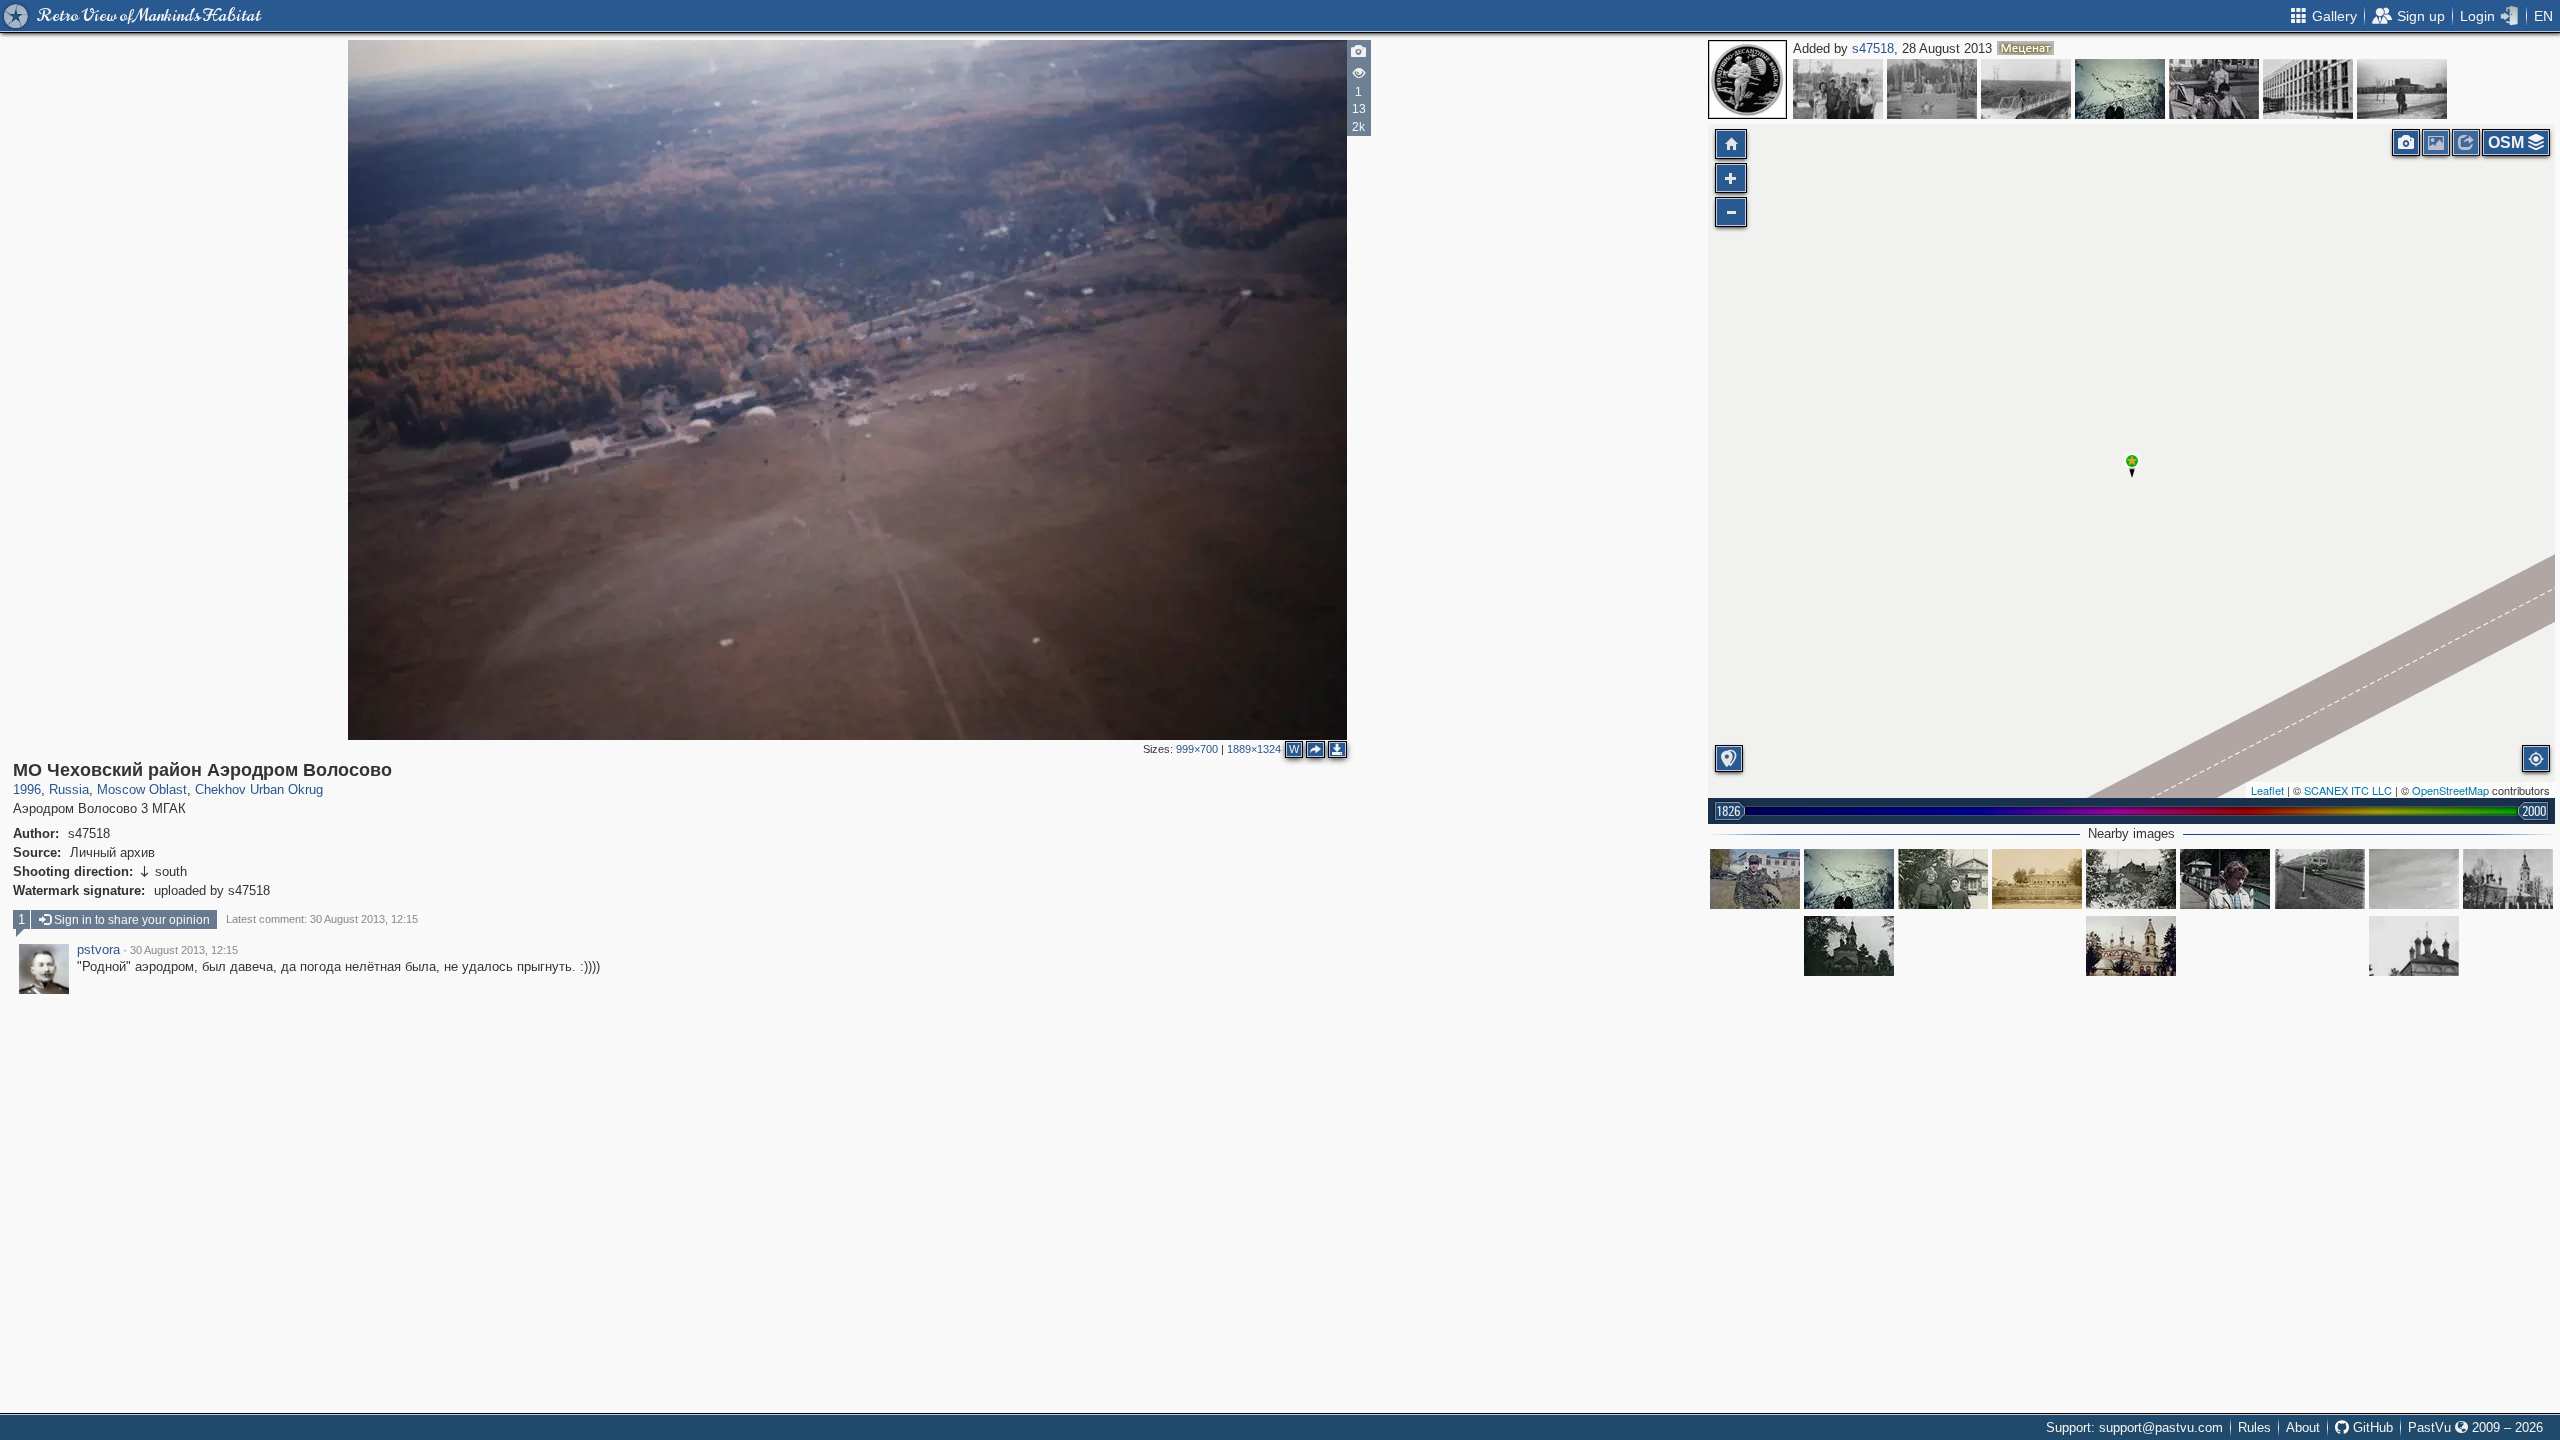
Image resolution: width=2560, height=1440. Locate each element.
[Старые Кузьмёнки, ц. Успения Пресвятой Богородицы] (2131, 946)
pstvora (98, 950)
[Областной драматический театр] (2402, 89)
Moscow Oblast (142, 789)
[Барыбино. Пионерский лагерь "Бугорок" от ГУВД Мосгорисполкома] (1838, 89)
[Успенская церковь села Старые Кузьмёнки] (2414, 946)
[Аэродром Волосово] (2120, 89)
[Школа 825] (2214, 89)
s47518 (1873, 48)
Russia (69, 789)
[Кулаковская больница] (2131, 879)
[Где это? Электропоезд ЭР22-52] (2320, 879)
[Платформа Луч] (2225, 879)
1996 (27, 789)
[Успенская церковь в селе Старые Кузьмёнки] (1849, 946)
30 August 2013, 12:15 (184, 950)
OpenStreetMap (2450, 790)
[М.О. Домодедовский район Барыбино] (2026, 89)
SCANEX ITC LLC (2348, 790)
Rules (2254, 1427)
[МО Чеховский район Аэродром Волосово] (2132, 461)
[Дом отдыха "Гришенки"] (1943, 879)
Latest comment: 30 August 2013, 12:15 (322, 919)
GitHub (2371, 1427)
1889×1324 (1254, 749)
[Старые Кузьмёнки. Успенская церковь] (2508, 879)
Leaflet (2267, 790)
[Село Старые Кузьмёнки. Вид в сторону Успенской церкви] (2414, 879)
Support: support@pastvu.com (2134, 1427)
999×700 (1197, 749)
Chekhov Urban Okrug (259, 789)
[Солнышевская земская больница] (2037, 879)
